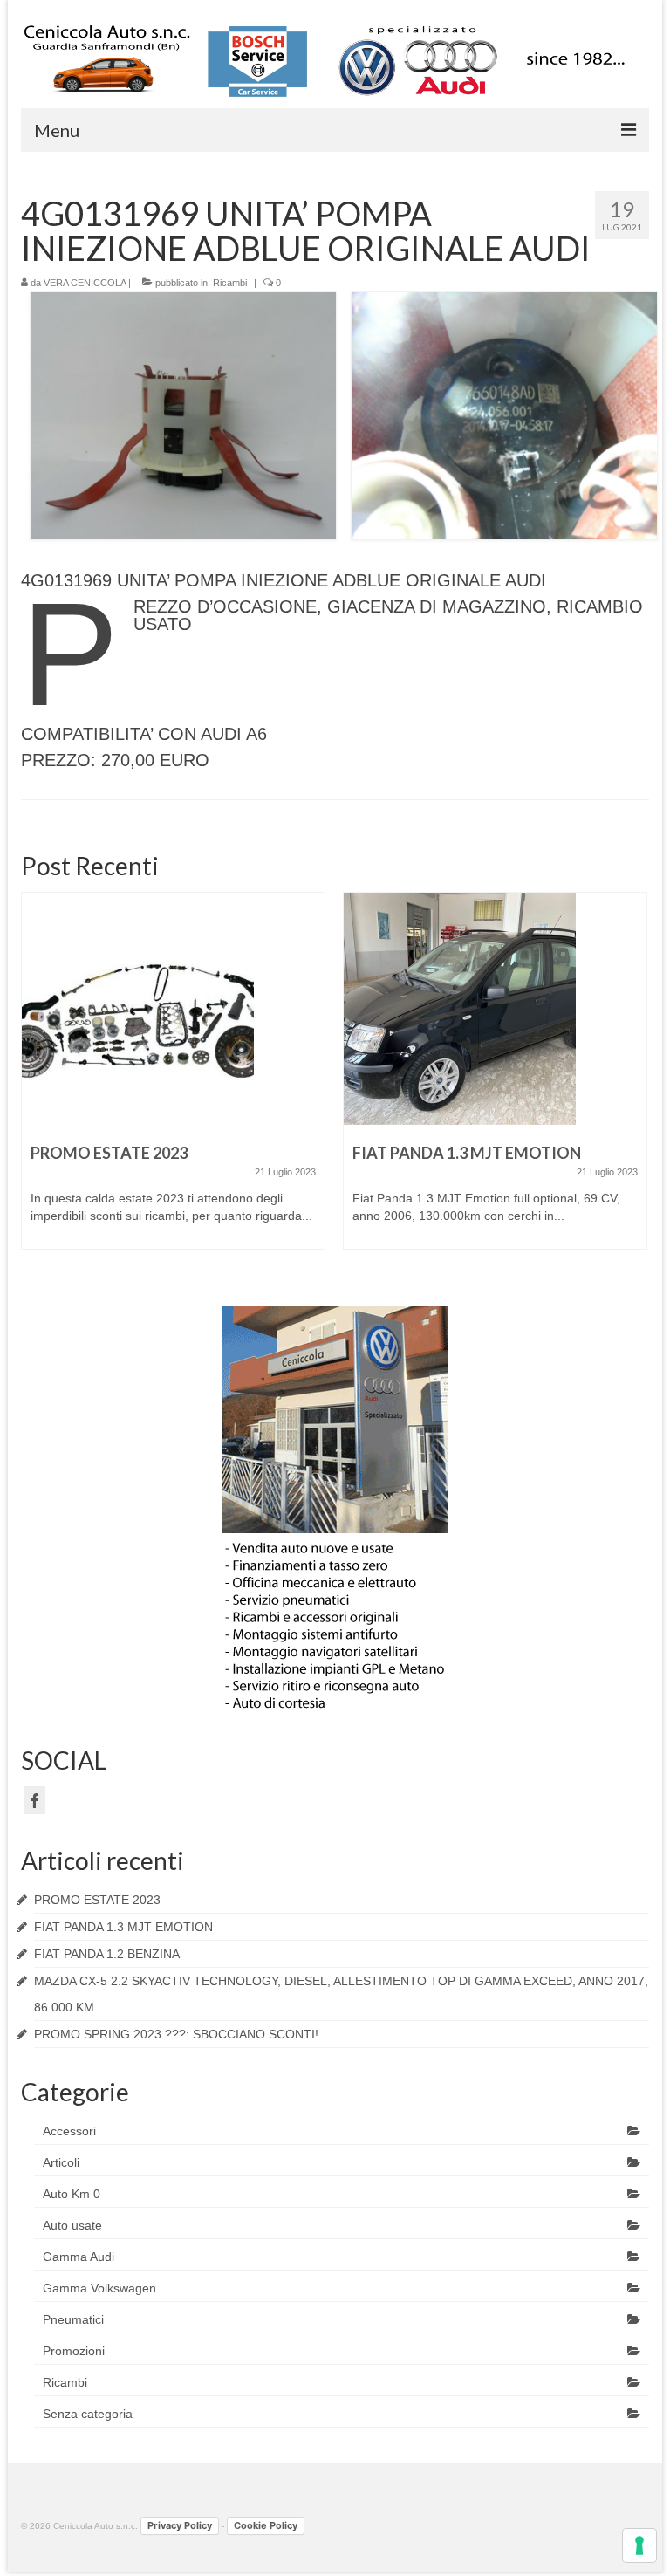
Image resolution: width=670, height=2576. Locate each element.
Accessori (69, 2131)
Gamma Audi (79, 2257)
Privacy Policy (180, 2525)
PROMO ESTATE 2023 (97, 1900)
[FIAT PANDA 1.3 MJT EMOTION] (495, 1009)
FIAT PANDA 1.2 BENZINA (107, 1954)
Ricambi (230, 283)
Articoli (61, 2162)
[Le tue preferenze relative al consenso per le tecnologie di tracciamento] (639, 2545)
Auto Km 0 (72, 2194)
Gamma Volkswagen (99, 2288)
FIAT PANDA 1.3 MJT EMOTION (123, 1927)
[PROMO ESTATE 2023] (173, 1009)
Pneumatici (73, 2319)
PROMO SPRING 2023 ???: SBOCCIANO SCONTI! (176, 2034)
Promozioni (74, 2351)
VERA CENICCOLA (85, 283)
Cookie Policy (266, 2525)
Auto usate (72, 2225)
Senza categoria (88, 2414)
